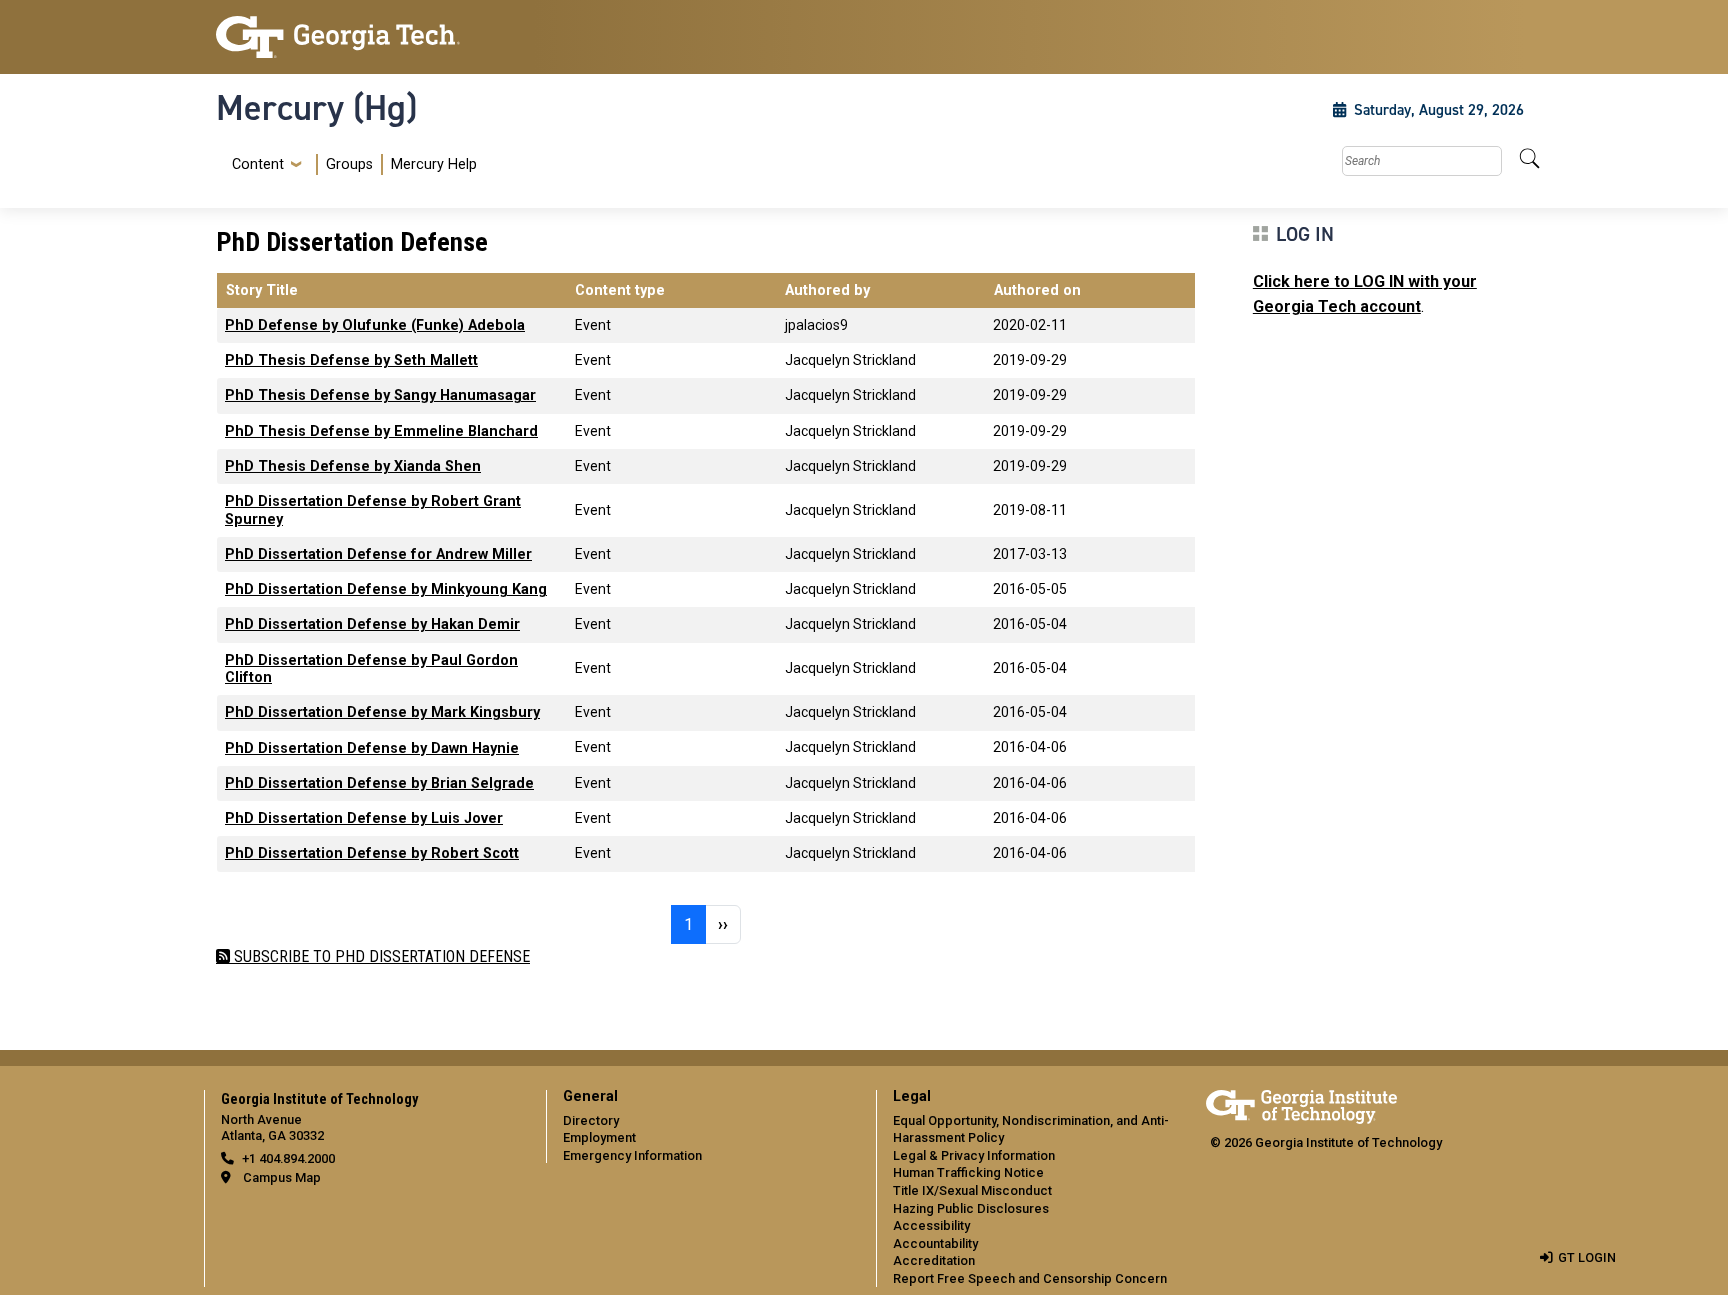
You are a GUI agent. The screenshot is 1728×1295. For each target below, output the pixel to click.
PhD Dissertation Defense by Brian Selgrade (379, 783)
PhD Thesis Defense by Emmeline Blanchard (381, 431)
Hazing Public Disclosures (971, 1208)
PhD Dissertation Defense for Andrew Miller (378, 554)
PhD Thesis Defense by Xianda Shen (353, 466)
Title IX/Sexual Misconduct (972, 1190)
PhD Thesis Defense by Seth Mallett (351, 360)
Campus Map (282, 1177)
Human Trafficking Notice (968, 1172)
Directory (591, 1120)
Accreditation (934, 1260)
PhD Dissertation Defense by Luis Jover (364, 818)
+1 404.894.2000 (288, 1158)
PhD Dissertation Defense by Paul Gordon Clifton (371, 669)
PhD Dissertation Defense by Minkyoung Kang (386, 589)
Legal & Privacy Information (974, 1155)
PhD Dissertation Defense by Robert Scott (372, 853)
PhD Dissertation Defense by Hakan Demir (372, 624)
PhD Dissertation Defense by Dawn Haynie (372, 748)
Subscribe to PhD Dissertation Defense (380, 956)
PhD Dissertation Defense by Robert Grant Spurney (373, 510)
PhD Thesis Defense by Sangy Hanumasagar (380, 395)
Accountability (935, 1243)
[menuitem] (350, 164)
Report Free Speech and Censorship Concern (1030, 1278)
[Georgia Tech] (369, 37)
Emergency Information (632, 1155)
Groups (349, 164)
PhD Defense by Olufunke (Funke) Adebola (375, 325)
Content (258, 165)
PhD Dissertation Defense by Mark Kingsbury (382, 712)
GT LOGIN (1587, 1257)
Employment (599, 1137)
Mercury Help (434, 164)
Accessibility (931, 1225)
